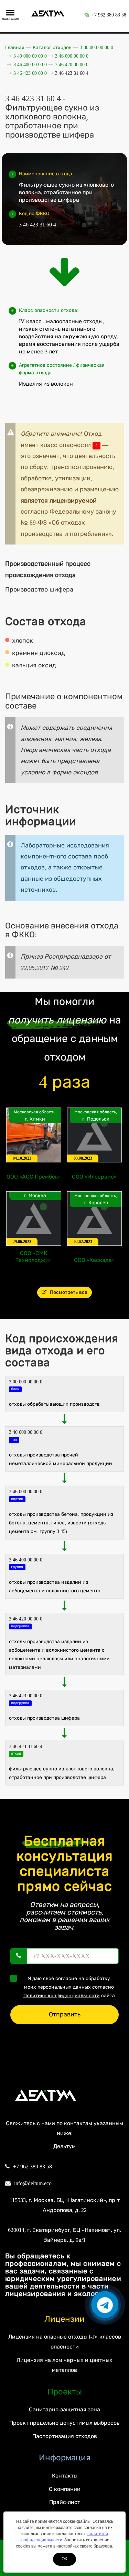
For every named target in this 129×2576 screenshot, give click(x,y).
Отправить (65, 2014)
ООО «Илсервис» (94, 1177)
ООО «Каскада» (94, 1260)
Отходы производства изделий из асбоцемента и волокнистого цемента (55, 1586)
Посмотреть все (69, 1292)
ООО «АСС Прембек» (34, 1177)
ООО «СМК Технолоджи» (34, 1257)
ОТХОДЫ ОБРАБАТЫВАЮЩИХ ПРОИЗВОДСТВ (54, 1404)
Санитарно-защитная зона (64, 2409)
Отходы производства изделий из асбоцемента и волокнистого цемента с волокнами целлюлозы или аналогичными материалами (59, 1655)
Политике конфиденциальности (62, 1996)
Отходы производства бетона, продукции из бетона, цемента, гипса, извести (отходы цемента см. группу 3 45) (61, 1523)
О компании (65, 2489)
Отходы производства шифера (44, 1718)
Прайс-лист (65, 2502)
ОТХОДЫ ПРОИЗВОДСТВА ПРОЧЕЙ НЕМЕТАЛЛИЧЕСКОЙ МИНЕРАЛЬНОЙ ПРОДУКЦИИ (61, 1459)
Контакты (65, 2476)
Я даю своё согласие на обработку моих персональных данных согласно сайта (69, 1987)
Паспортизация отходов (65, 2436)
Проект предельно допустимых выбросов (64, 2423)
